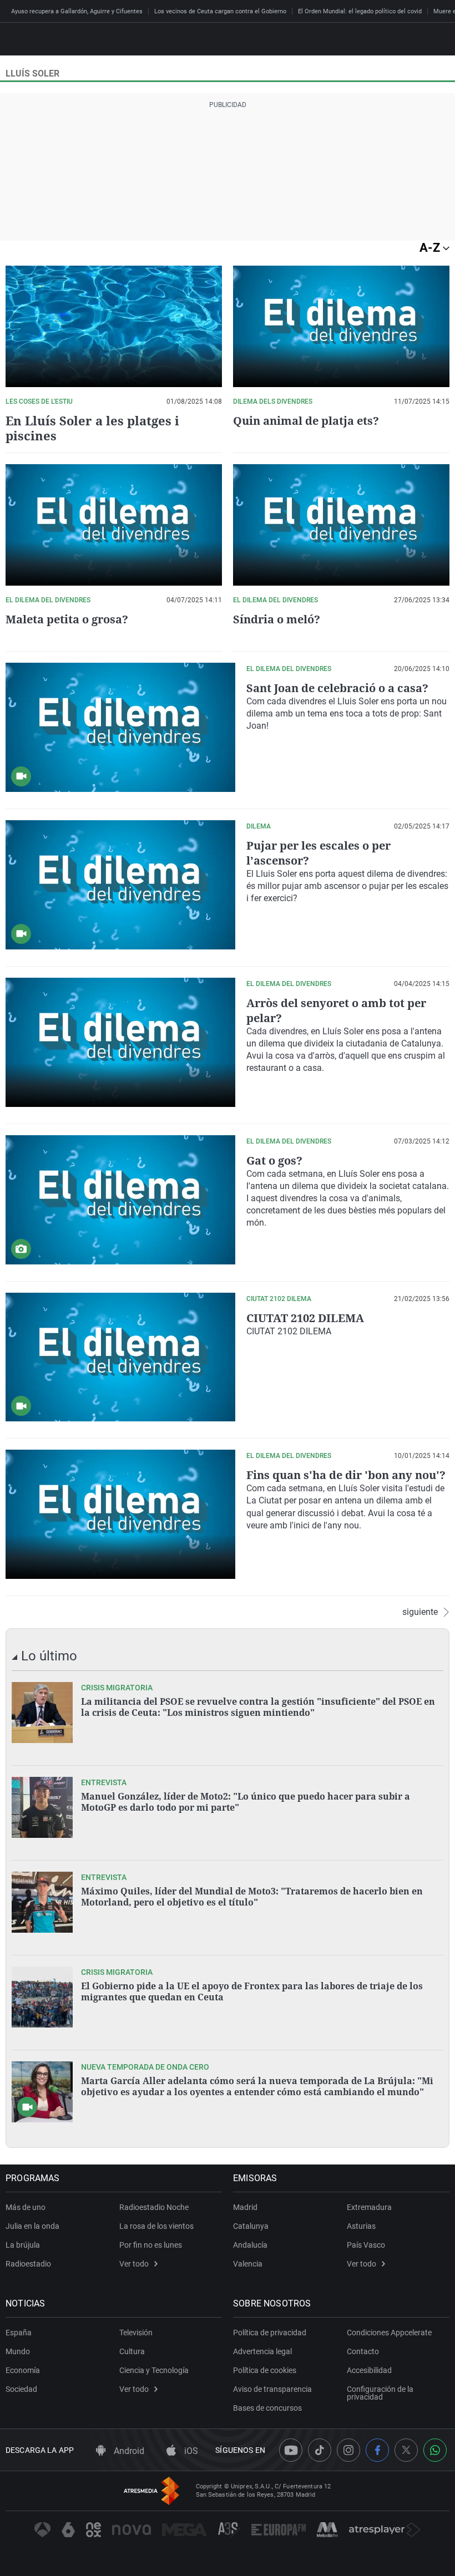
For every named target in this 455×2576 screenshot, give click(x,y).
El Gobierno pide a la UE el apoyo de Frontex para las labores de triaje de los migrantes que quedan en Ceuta (252, 1991)
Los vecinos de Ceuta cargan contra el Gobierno (220, 11)
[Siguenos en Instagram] (348, 2450)
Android (128, 2451)
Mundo (18, 2351)
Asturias (361, 2226)
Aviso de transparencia (272, 2389)
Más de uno (26, 2207)
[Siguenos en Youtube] (291, 2450)
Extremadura (369, 2207)
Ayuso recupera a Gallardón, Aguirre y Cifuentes (77, 11)
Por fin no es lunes (151, 2245)
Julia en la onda (32, 2226)
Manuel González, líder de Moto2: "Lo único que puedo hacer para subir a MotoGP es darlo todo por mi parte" (246, 1802)
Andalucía (250, 2245)
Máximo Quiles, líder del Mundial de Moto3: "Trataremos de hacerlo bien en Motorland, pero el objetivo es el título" (252, 1897)
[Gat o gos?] (120, 1200)
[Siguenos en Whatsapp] (435, 2450)
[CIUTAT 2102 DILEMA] (120, 1357)
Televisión (136, 2333)
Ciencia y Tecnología (154, 2370)
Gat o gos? (274, 1160)
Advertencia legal (262, 2351)
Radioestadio (28, 2264)
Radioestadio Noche (154, 2207)
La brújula (23, 2245)
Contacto (363, 2351)
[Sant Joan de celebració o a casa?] (120, 727)
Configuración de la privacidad (380, 2393)
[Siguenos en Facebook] (377, 2450)
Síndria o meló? (277, 619)
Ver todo (134, 2264)
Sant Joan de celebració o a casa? (337, 688)
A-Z (431, 248)
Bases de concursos (267, 2408)
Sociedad (21, 2389)
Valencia (248, 2264)
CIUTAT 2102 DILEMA (305, 1318)
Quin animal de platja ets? (306, 421)
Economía (23, 2370)
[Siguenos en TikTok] (320, 2450)
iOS (190, 2451)
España (19, 2333)
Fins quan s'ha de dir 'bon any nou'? (346, 1475)
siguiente (420, 1612)
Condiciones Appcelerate (389, 2333)
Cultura (132, 2351)
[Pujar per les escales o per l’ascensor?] (120, 885)
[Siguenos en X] (406, 2450)
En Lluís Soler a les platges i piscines (92, 428)
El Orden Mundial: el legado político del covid (360, 11)
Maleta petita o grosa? (67, 619)
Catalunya (251, 2226)
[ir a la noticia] (42, 1713)
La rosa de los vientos (156, 2226)
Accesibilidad (369, 2370)
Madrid (245, 2207)
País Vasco (366, 2245)
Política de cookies (265, 2370)
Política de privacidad (270, 2333)
